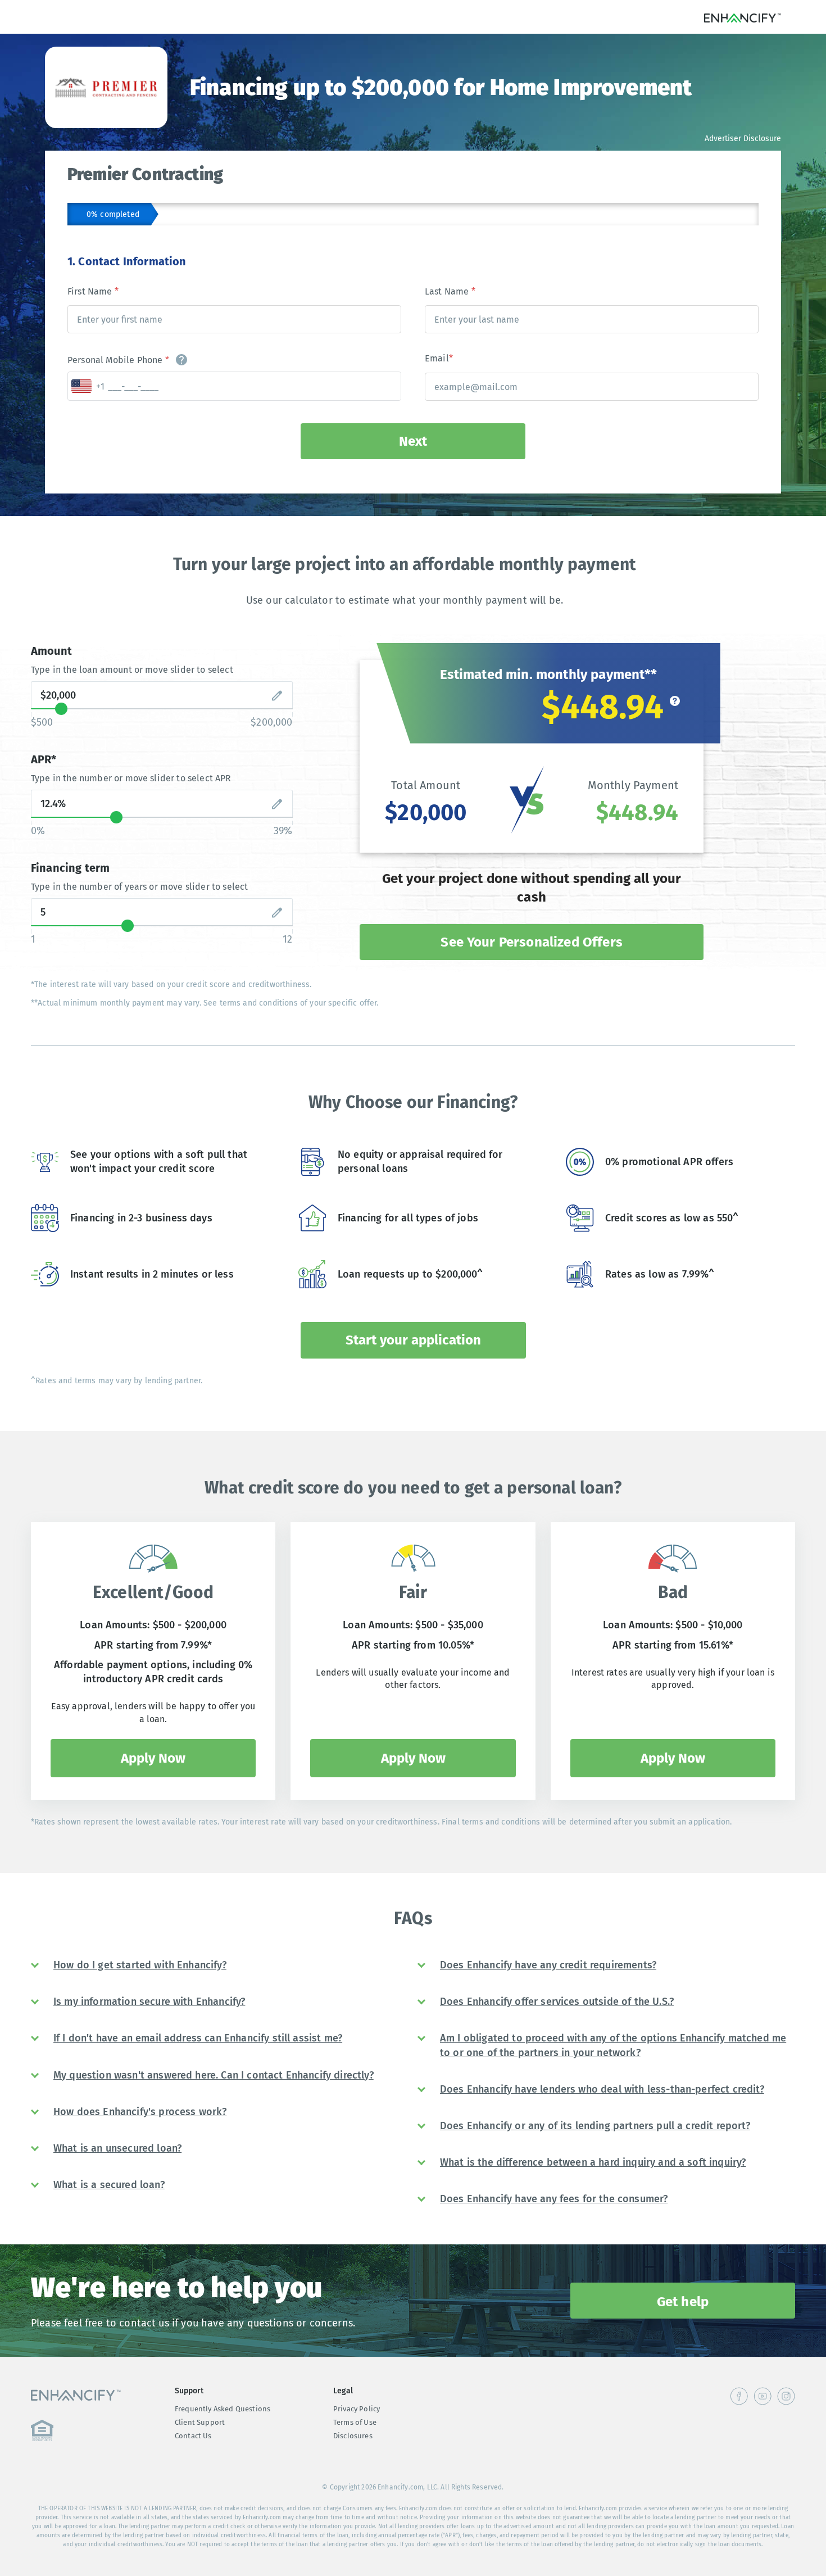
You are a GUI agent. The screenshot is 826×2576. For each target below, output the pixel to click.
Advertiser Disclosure (743, 139)
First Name (93, 291)
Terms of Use (355, 2422)
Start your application (413, 1340)
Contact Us (193, 2436)
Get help (683, 2302)
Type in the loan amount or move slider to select (132, 670)
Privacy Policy (357, 2409)
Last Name (450, 291)
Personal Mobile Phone (118, 360)
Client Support (200, 2422)
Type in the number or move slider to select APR (131, 778)
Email (439, 358)
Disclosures (353, 2436)
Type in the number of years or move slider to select (139, 887)
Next (413, 441)
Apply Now (153, 1758)
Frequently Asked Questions (223, 2409)
